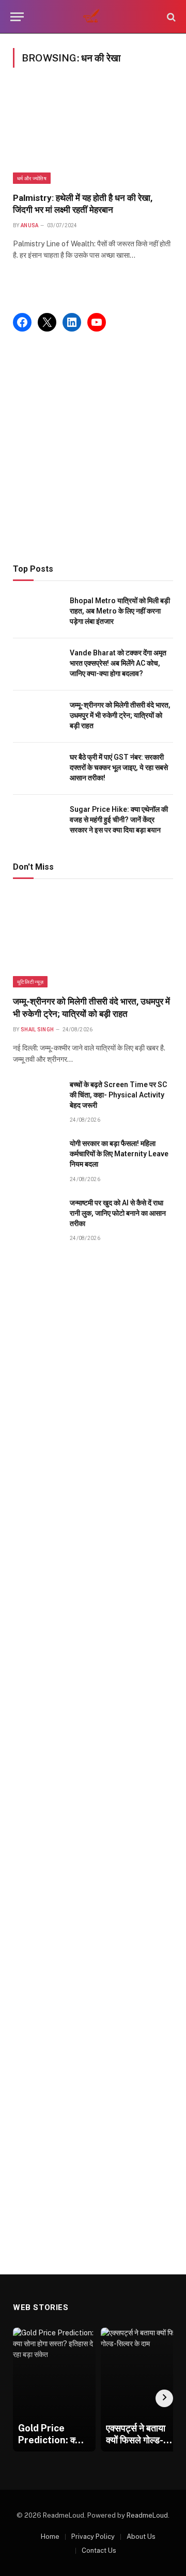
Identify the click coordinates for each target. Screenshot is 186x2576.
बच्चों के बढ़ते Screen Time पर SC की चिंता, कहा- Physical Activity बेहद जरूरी (118, 1095)
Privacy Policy (93, 2536)
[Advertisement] (93, 448)
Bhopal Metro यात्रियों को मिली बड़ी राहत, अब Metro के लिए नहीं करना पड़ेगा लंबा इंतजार (120, 611)
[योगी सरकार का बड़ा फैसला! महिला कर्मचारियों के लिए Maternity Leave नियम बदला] (37, 1155)
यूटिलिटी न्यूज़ (30, 982)
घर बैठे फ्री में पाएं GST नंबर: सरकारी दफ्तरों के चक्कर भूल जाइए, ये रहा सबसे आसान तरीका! (119, 767)
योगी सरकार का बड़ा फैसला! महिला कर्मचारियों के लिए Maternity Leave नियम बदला (119, 1154)
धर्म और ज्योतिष (32, 178)
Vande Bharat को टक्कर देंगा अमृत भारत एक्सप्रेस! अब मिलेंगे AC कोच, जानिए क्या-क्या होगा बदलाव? (118, 663)
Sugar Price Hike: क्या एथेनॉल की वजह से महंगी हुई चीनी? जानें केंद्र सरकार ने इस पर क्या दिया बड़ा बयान (119, 820)
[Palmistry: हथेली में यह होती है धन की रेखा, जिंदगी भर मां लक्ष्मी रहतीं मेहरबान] (93, 136)
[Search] (170, 17)
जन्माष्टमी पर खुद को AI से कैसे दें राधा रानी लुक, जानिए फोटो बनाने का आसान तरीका (118, 1213)
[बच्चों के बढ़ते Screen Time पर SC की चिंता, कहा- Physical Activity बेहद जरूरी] (37, 1096)
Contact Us (99, 2550)
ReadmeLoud (147, 2515)
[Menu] (17, 17)
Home (50, 2536)
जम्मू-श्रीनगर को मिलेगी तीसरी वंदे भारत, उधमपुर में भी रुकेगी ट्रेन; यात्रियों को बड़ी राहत (120, 715)
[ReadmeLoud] (93, 17)
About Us (141, 2536)
